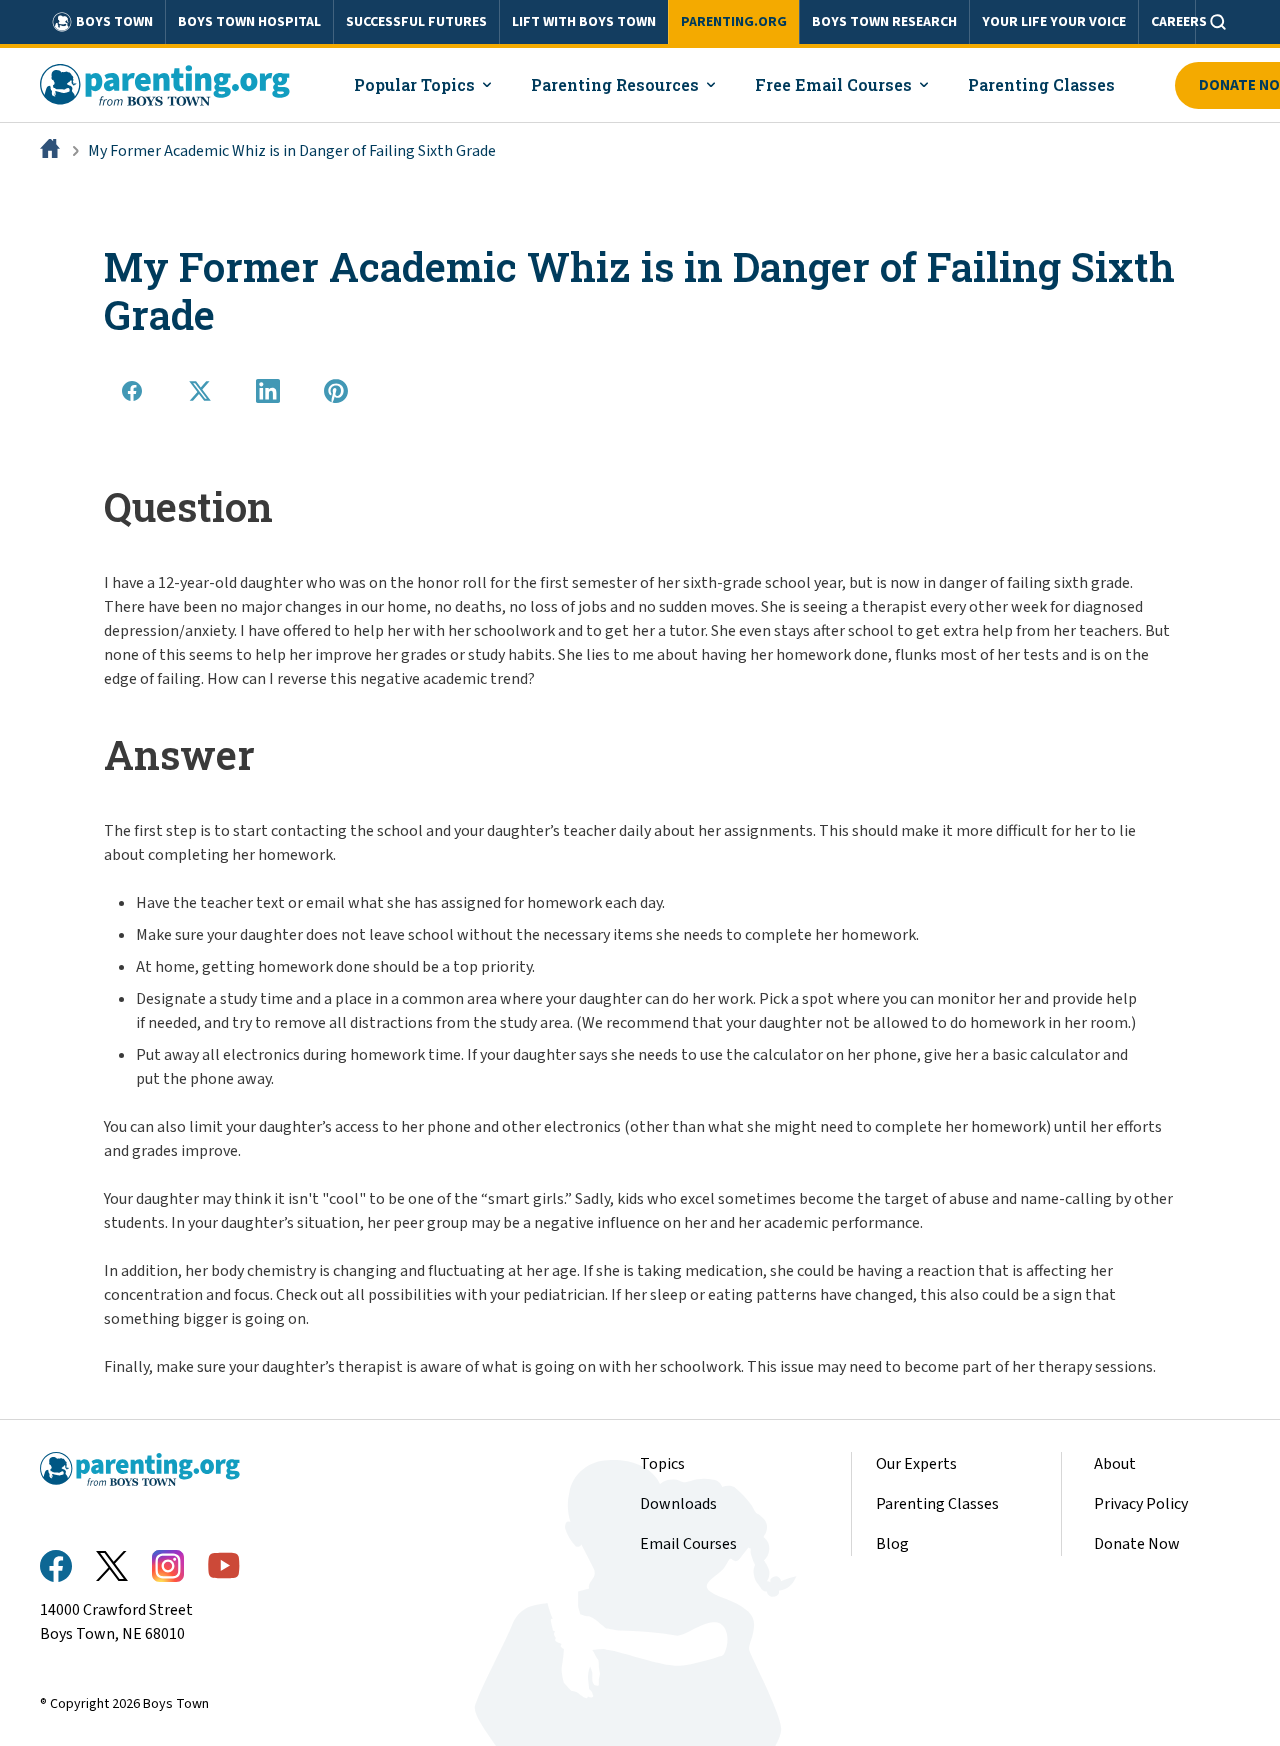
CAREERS (1179, 22)
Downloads (678, 1504)
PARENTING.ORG (734, 22)
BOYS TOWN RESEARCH (884, 22)
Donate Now (1137, 1544)
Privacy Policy (1141, 1504)
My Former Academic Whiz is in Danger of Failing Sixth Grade (292, 151)
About (1115, 1464)
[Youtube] (224, 1565)
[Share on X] (200, 391)
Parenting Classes (937, 1504)
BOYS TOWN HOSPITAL (249, 22)
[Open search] (1218, 22)
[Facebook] (56, 1566)
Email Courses (688, 1544)
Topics (662, 1464)
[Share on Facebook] (132, 391)
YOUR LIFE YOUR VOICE (1054, 22)
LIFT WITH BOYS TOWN (584, 22)
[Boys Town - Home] (165, 85)
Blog (892, 1544)
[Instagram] (168, 1566)
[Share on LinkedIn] (268, 391)
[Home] (52, 151)
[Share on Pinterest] (336, 391)
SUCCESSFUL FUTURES (416, 22)
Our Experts (916, 1464)
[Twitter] (112, 1566)
